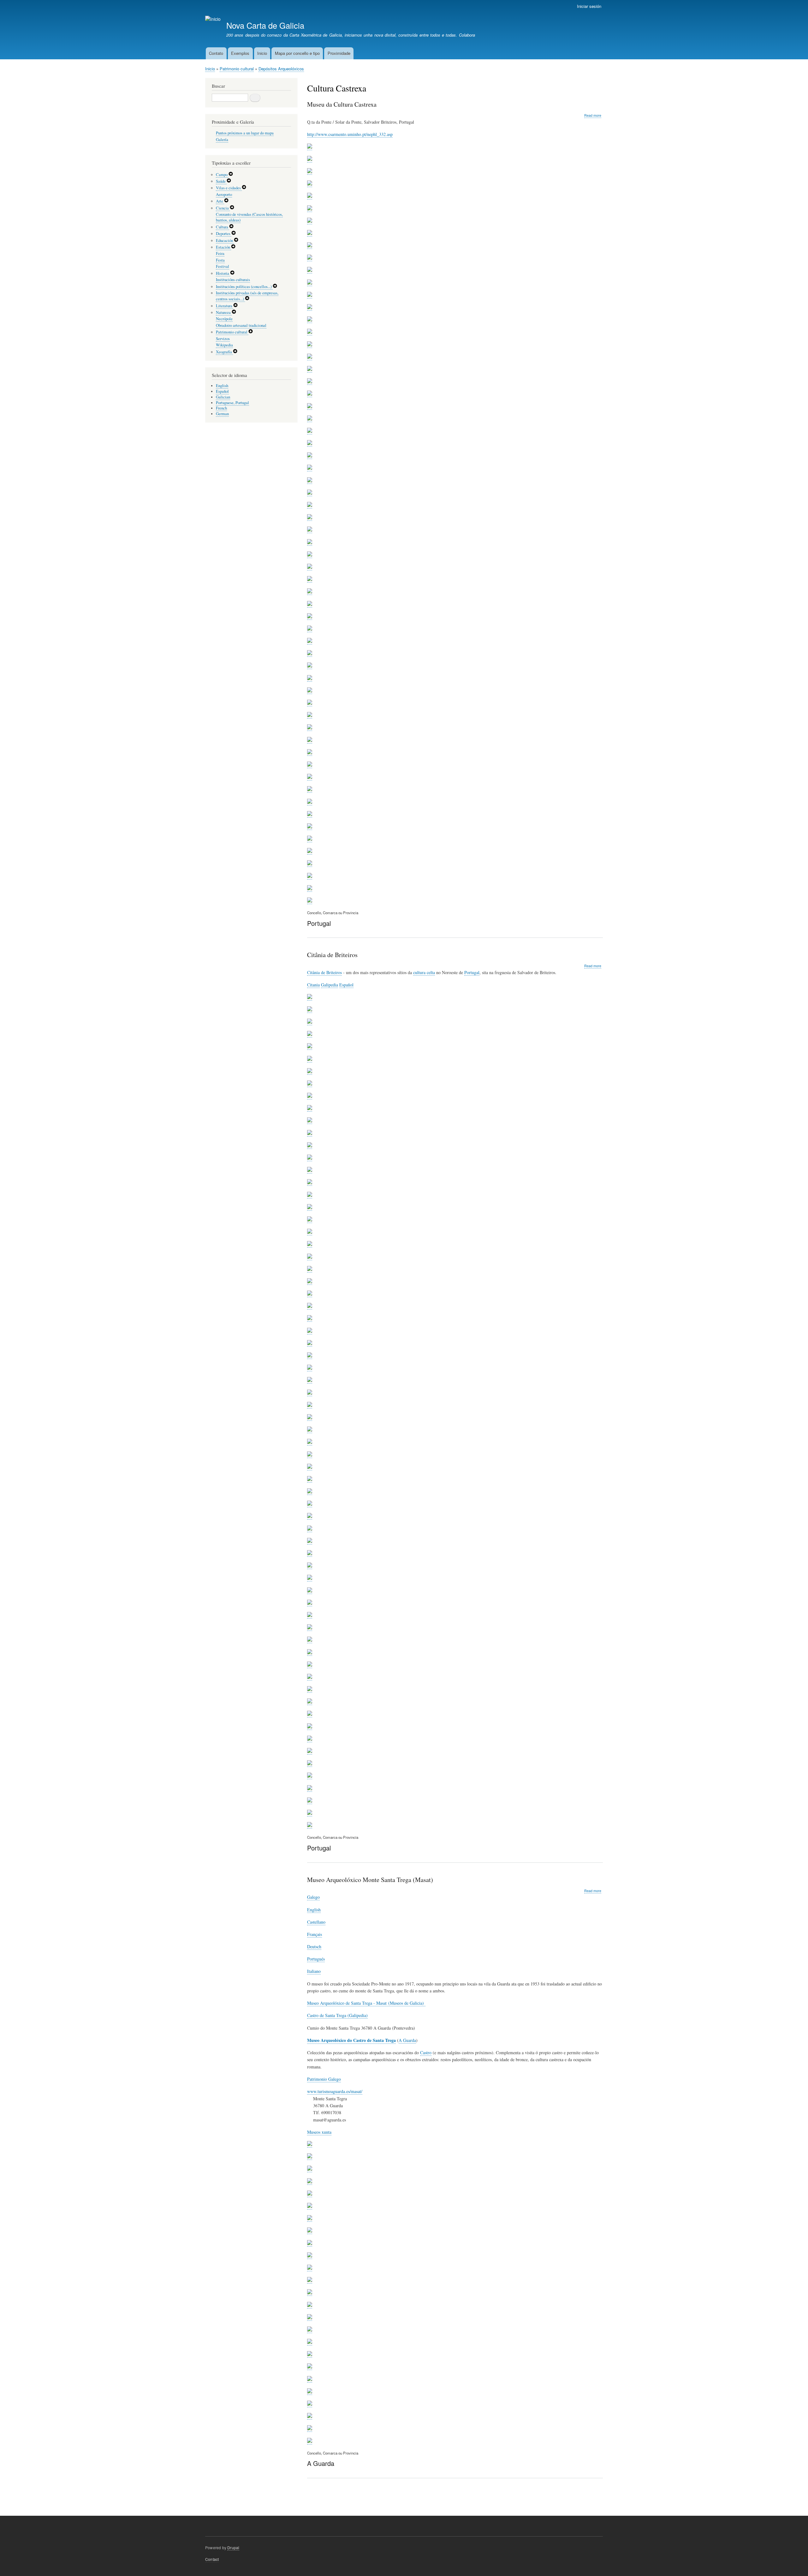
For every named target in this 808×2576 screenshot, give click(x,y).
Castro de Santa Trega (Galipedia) (337, 2015)
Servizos (223, 339)
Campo (222, 175)
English (314, 1910)
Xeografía (224, 352)
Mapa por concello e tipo (297, 53)
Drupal (233, 2547)
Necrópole (224, 319)
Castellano (316, 1922)
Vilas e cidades (229, 188)
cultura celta (424, 972)
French (221, 408)
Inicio (262, 53)
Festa (220, 260)
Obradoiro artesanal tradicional (241, 325)
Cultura (223, 227)
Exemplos (240, 53)
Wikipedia (224, 345)
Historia (223, 273)
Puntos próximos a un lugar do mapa (245, 133)
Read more (593, 115)
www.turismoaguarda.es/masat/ (335, 2091)
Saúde (221, 181)
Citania (313, 985)
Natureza (224, 312)
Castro (426, 2053)
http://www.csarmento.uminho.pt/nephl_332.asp (350, 134)
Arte (220, 201)
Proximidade (339, 53)
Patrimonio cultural (237, 69)
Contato (216, 53)
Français (315, 1934)
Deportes (224, 234)
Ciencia (223, 208)
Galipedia (330, 985)
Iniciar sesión (589, 6)
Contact (212, 2559)
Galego (313, 1897)
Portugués (316, 1959)
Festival (223, 266)
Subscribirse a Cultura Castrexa (310, 2499)
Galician (223, 397)
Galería (222, 140)
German (222, 414)
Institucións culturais (233, 280)
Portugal (472, 972)
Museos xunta (319, 2132)
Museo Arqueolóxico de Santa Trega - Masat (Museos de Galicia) (366, 2003)
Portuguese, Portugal (232, 403)
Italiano (314, 1971)
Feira (220, 253)
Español (346, 985)
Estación (223, 247)
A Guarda (407, 2040)
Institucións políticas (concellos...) (244, 287)
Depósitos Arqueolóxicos (281, 69)
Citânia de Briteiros (324, 972)
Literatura (225, 306)
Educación (225, 241)
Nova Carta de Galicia (265, 25)
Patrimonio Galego (324, 2079)
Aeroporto (224, 194)
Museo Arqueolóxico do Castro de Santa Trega (351, 2040)
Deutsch (314, 1947)
